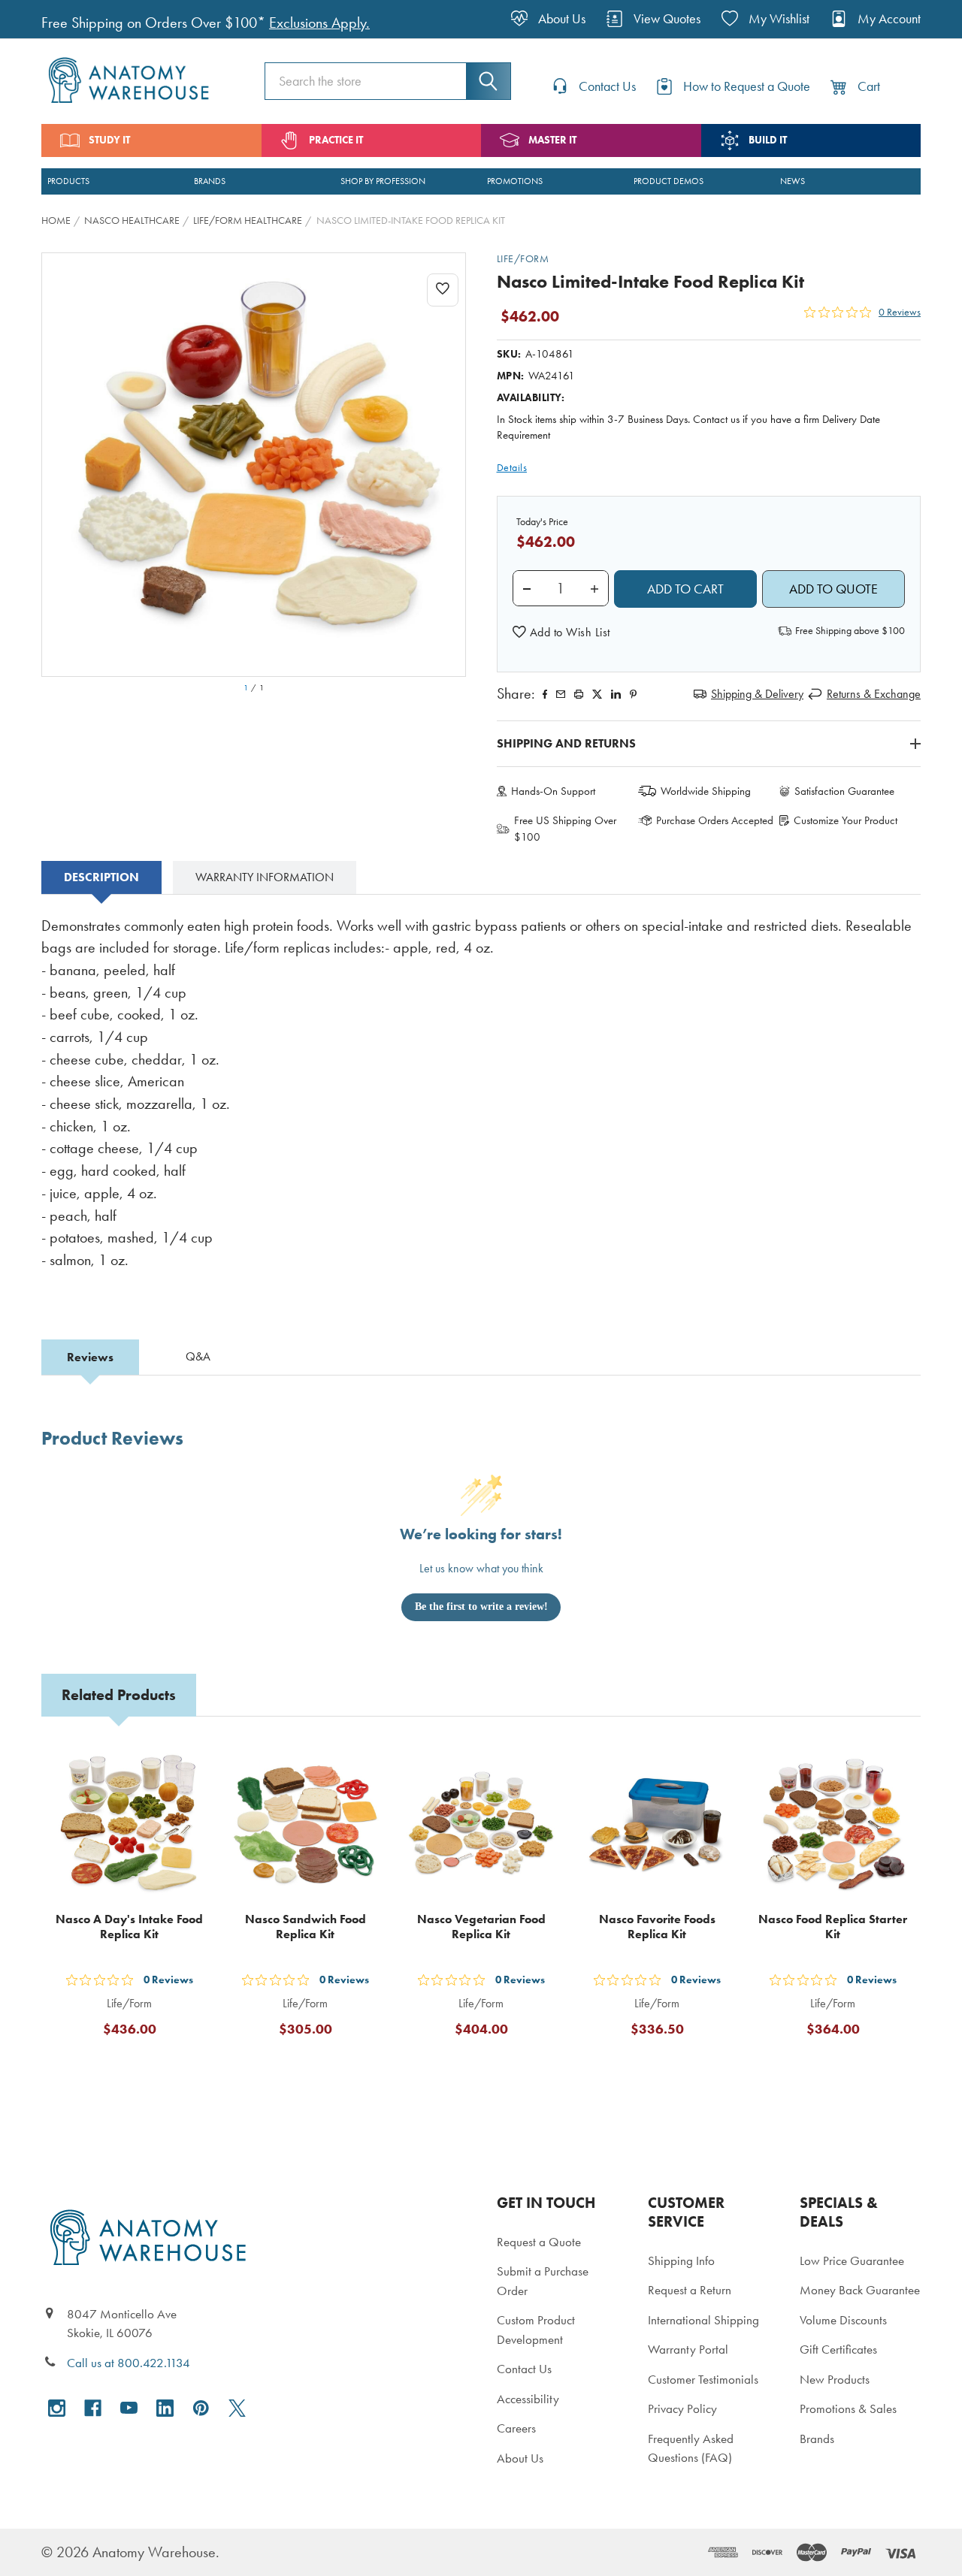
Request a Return (690, 2290)
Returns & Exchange (874, 694)
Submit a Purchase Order (543, 2281)
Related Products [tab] (119, 1695)
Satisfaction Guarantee (844, 791)
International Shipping (703, 2320)
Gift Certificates (838, 2349)
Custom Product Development (536, 2330)
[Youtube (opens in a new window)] (129, 2408)
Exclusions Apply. (319, 23)
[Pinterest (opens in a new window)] (633, 694)
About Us (520, 2458)
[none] (254, 465)
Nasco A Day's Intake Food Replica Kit (129, 1927)
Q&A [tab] (198, 1356)
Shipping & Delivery (757, 694)
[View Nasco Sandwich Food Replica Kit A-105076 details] (305, 1825)
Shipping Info (681, 2260)
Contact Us (524, 2369)
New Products (835, 2379)
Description (101, 877)
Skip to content (47, 18)
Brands (817, 2439)
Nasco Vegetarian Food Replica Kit (481, 1927)
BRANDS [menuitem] (210, 181)
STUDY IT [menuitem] (109, 140)
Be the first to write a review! (481, 1607)
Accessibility (528, 2399)
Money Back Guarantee (860, 2290)
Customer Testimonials (703, 2379)
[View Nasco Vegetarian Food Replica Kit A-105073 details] (481, 1825)
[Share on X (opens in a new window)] (597, 694)
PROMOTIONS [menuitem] (515, 181)
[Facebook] (545, 694)
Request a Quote (539, 2242)
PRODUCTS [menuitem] (68, 181)
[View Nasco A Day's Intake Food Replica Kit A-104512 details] (129, 1825)
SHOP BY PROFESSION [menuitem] (383, 181)
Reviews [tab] (90, 1357)
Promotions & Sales (848, 2408)
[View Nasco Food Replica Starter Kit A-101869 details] (833, 1825)
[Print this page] (579, 694)
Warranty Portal (688, 2349)
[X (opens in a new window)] (237, 2408)
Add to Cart (138, 2066)
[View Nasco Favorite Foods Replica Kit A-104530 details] (657, 1825)
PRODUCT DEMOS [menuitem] (669, 181)
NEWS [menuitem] (793, 181)
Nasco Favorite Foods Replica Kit (657, 1927)
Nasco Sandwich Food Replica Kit (306, 1927)
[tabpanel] (481, 1104)
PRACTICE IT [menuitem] (336, 140)
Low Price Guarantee (852, 2260)
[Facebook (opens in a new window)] (93, 2408)
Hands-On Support (553, 791)
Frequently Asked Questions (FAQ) (691, 2448)
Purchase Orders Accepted (715, 820)
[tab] (101, 877)
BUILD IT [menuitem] (768, 140)
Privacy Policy (682, 2408)
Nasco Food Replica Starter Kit (833, 1927)
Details (512, 468)
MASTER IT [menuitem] (552, 140)
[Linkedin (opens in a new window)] (616, 694)
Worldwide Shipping (706, 791)
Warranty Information (265, 877)
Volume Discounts (843, 2320)
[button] (561, 633)
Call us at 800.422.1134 (129, 2363)
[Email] (561, 694)
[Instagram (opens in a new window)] (57, 2408)
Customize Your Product (846, 820)
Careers (516, 2428)
